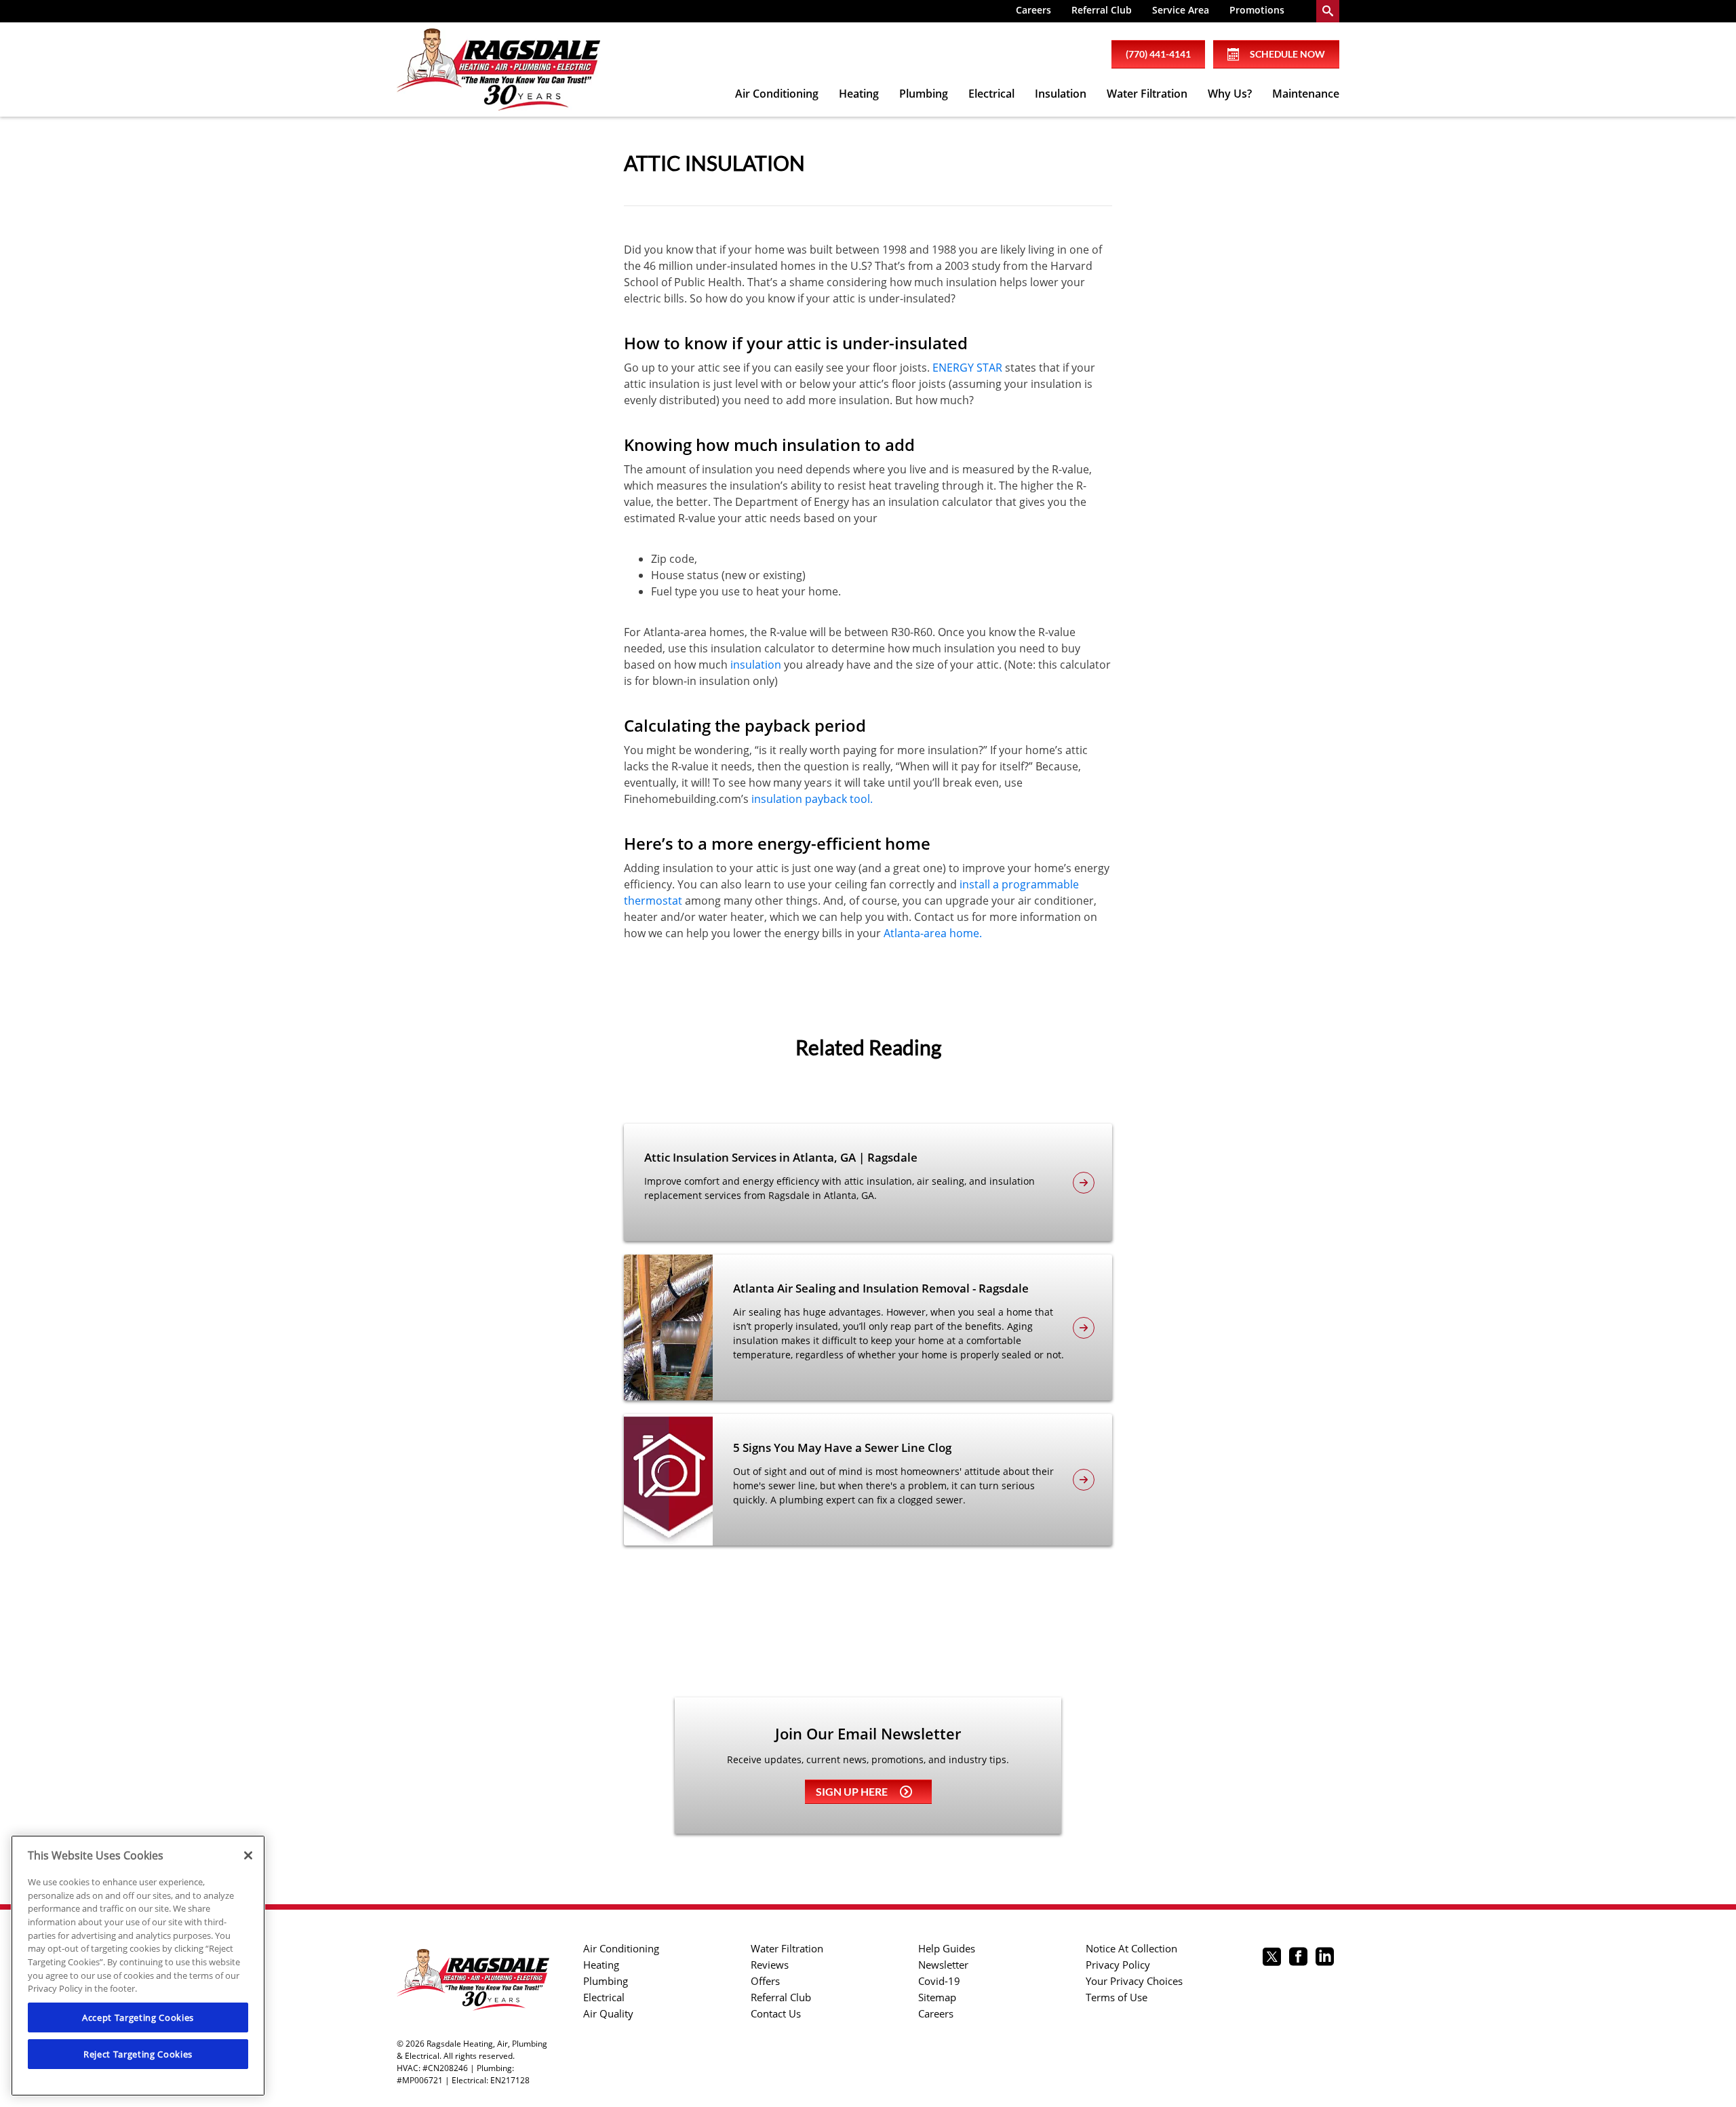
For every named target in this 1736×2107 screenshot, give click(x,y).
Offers (765, 1981)
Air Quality (608, 2013)
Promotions (1257, 10)
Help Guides (947, 1948)
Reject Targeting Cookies (138, 2054)
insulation (756, 665)
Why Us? (1230, 94)
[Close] (248, 1855)
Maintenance (1306, 94)
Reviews (770, 1965)
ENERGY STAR (967, 368)
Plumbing (924, 94)
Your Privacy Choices (1134, 1981)
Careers (1033, 10)
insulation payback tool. (812, 799)
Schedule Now (1287, 54)
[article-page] (1084, 1183)
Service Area (1181, 10)
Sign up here (852, 1791)
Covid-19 (939, 1981)
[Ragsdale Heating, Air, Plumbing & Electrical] (498, 70)
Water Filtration (1147, 94)
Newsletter (943, 1965)
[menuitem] (1033, 11)
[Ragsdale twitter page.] (1272, 1958)
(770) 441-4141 (1158, 54)
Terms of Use (1117, 1997)
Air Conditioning (777, 94)
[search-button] (1328, 11)
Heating (859, 94)
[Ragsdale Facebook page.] (1298, 1958)
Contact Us (776, 2013)
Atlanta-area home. (933, 933)
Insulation (1061, 94)
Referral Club (1102, 10)
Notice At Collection (1131, 1948)
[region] (138, 1966)
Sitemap (937, 1997)
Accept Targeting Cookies (138, 2017)
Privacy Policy (1118, 1965)
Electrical (991, 94)
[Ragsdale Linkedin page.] (1325, 1958)
